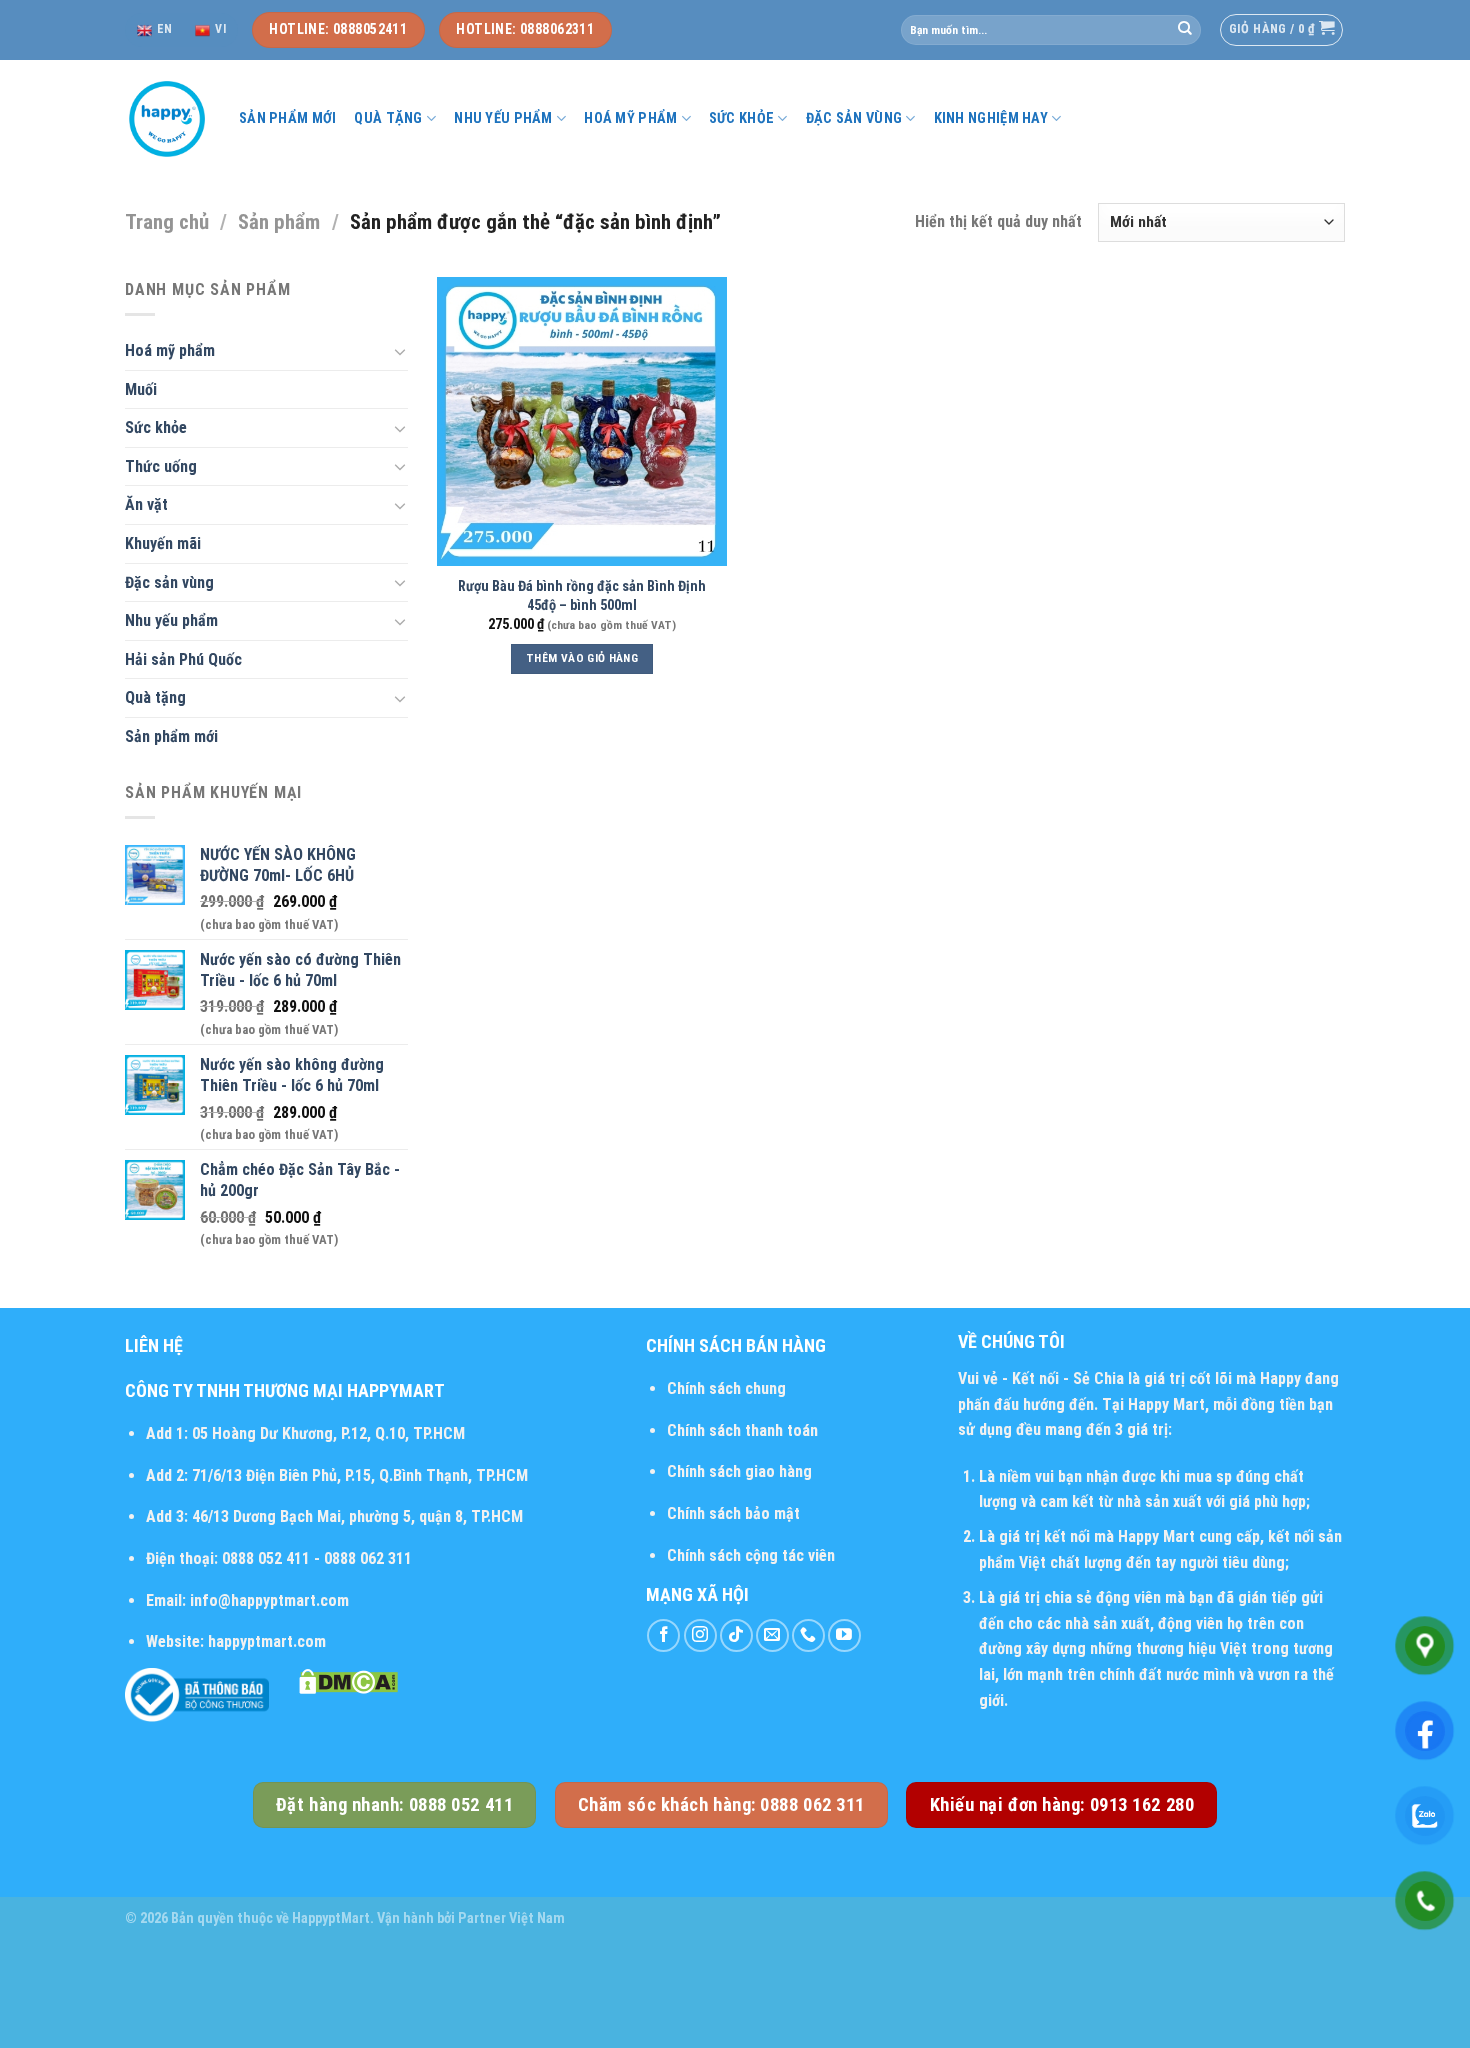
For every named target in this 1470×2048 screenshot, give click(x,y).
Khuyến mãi (163, 543)
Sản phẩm (279, 222)
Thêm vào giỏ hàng (582, 658)
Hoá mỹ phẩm (630, 118)
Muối (141, 389)
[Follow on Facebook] (663, 1635)
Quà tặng (388, 118)
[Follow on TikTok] (736, 1635)
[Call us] (808, 1635)
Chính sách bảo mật (733, 1513)
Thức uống (161, 466)
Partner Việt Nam (511, 1918)
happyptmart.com (267, 1641)
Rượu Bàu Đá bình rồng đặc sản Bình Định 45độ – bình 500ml (582, 596)
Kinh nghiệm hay (991, 118)
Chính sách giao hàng (739, 1471)
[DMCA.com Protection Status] (348, 1680)
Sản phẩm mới (287, 118)
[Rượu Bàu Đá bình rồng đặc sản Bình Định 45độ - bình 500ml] (582, 422)
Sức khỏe (741, 118)
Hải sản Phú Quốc (183, 659)
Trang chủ (167, 222)
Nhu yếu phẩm (503, 118)
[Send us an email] (772, 1635)
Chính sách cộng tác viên (751, 1555)
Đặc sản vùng (854, 118)
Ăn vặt (146, 504)
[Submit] (1185, 30)
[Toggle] (400, 351)
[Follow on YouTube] (844, 1635)
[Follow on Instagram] (700, 1635)
